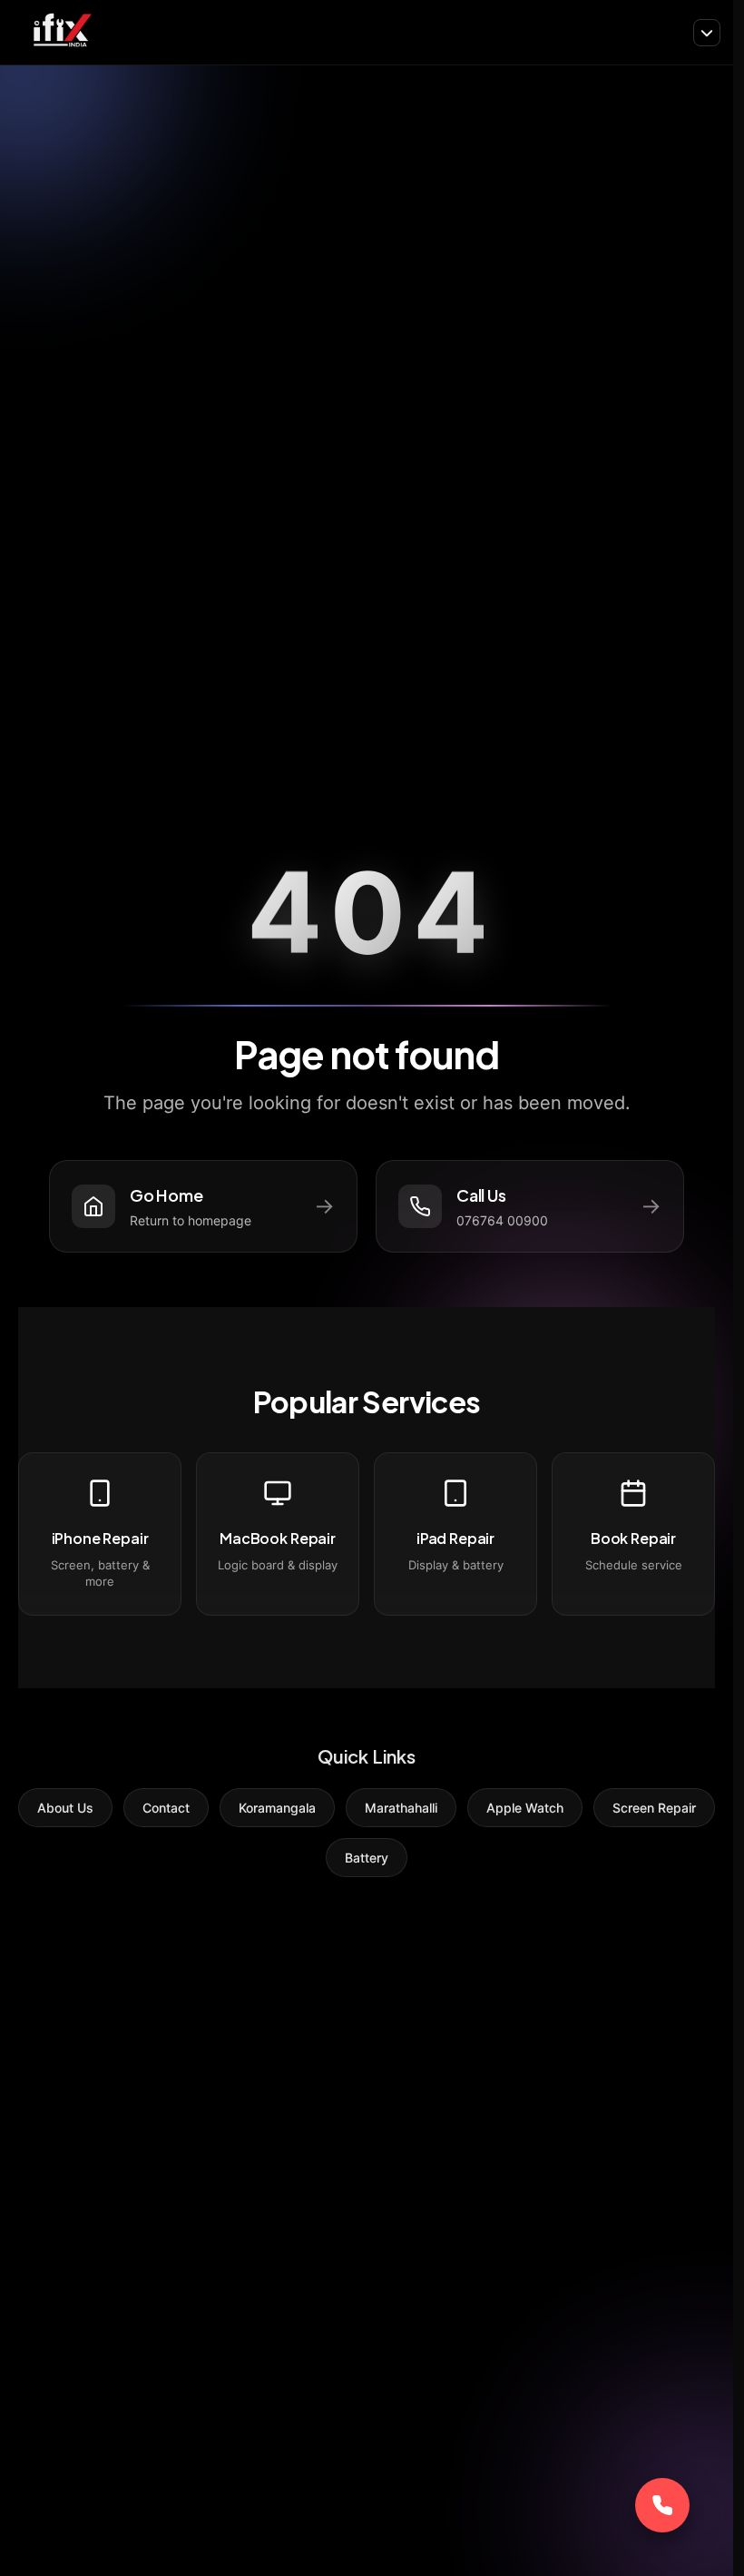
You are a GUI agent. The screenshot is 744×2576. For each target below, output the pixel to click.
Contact (166, 1808)
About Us (65, 1808)
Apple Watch (525, 1808)
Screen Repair (654, 1808)
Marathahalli (401, 1808)
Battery (367, 1858)
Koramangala (277, 1808)
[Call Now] (662, 2505)
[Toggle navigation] (707, 33)
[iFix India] (61, 32)
